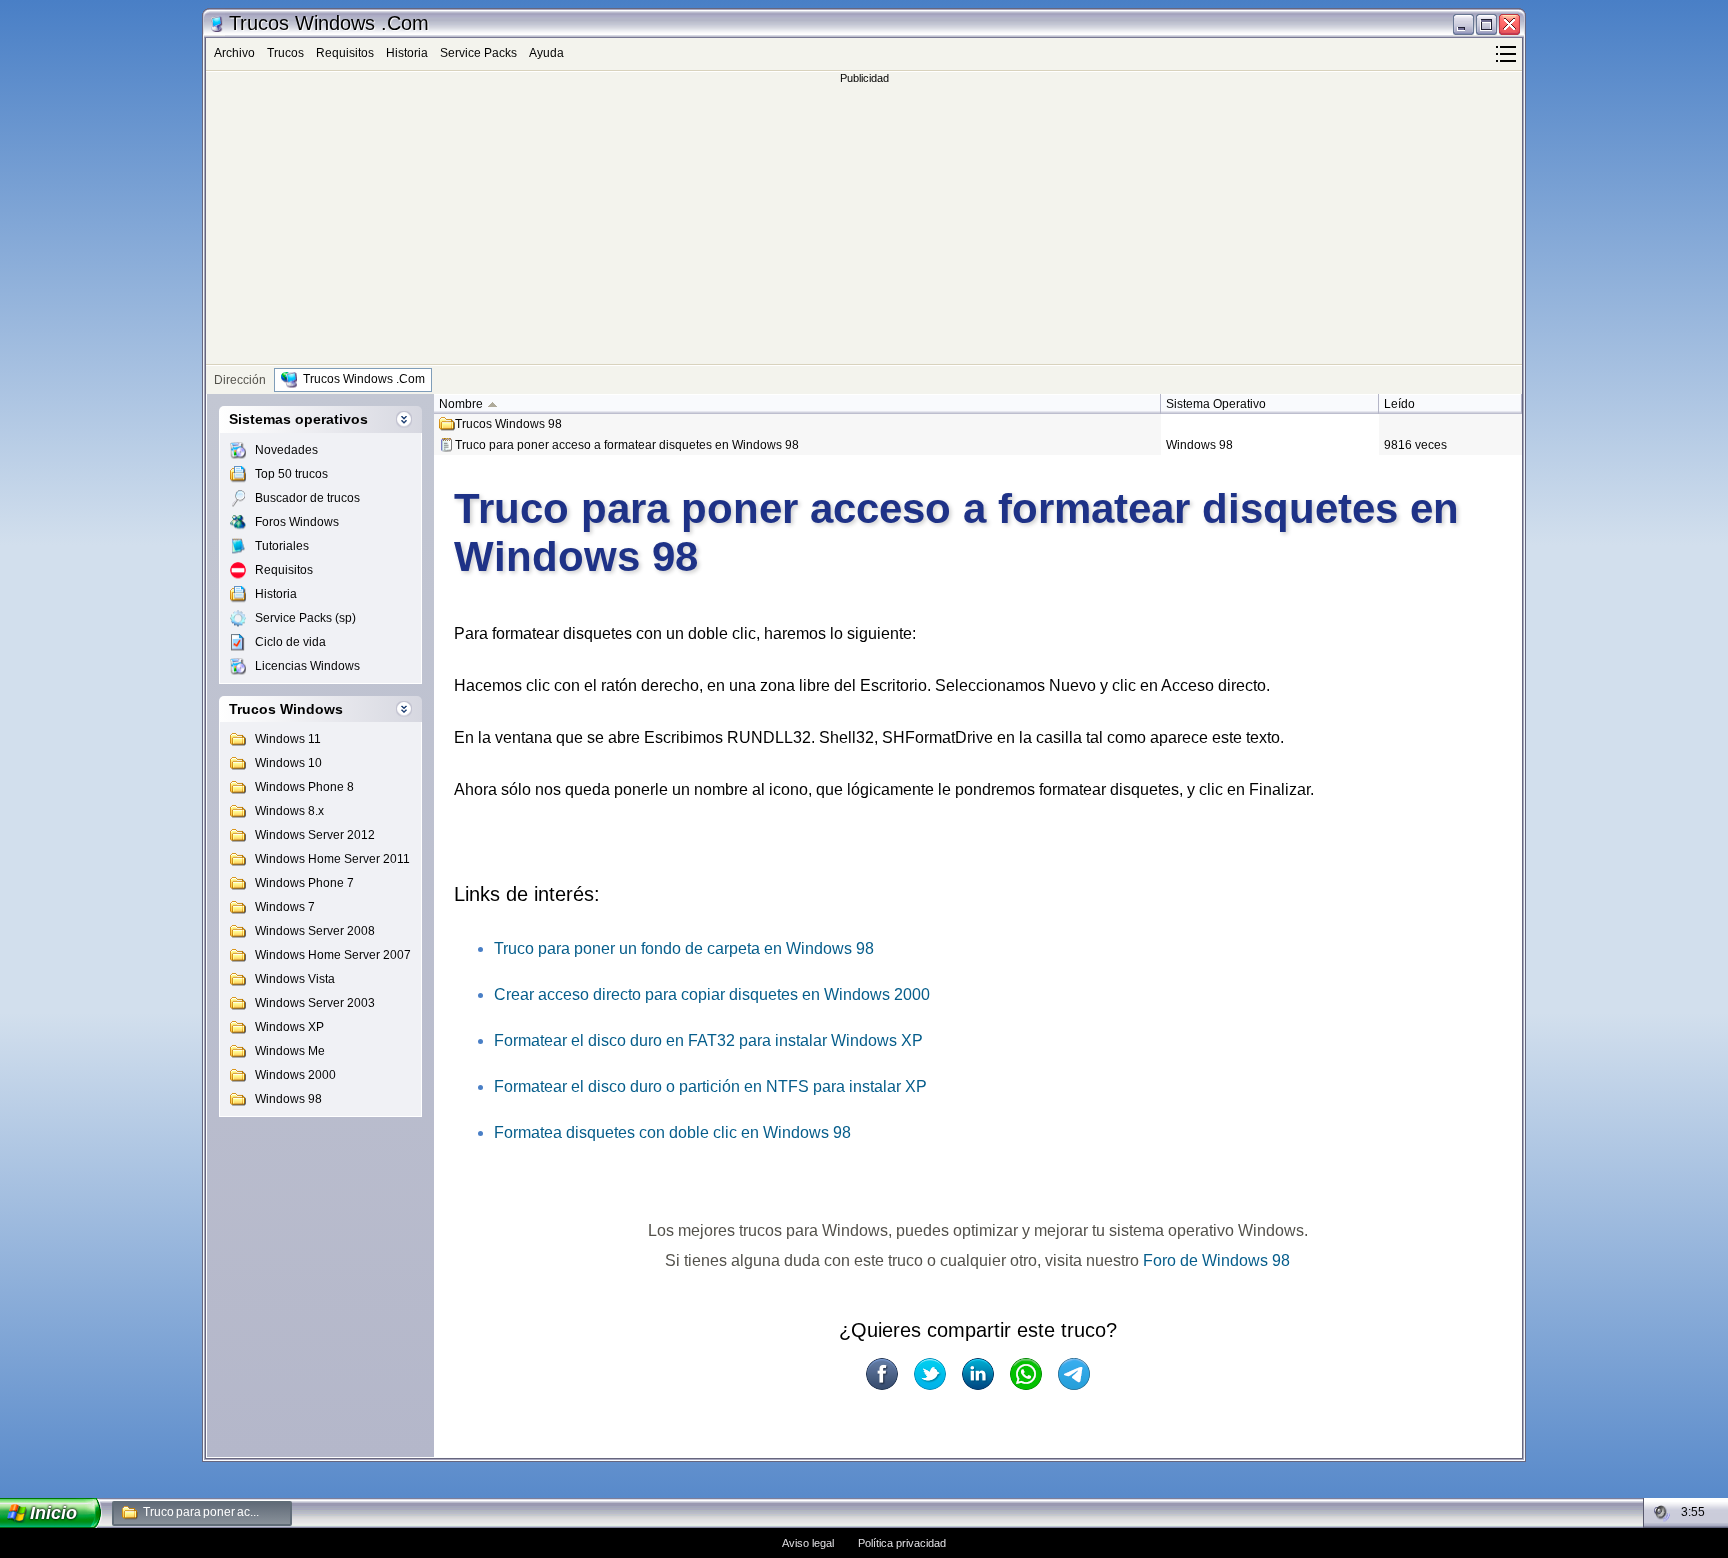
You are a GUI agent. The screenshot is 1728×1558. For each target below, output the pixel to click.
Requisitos (345, 53)
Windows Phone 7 (304, 883)
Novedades (286, 450)
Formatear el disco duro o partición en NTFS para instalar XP (710, 1086)
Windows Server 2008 (315, 931)
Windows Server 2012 (315, 835)
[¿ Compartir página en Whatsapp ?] (1026, 1374)
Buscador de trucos (307, 498)
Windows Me (290, 1051)
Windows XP (289, 1027)
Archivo (234, 53)
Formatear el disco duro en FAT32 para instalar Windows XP (708, 1040)
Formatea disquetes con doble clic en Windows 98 (672, 1132)
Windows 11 (288, 739)
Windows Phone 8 (304, 787)
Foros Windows (297, 522)
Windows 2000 (295, 1075)
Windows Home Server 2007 (333, 955)
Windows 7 (285, 907)
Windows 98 (288, 1099)
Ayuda (546, 53)
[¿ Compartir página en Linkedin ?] (978, 1374)
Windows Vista (295, 979)
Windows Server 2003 (315, 1003)
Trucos (285, 53)
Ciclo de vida (290, 642)
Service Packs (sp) (305, 618)
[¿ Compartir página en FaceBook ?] (882, 1374)
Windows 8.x (289, 811)
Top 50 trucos (291, 474)
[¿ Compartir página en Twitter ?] (930, 1374)
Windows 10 (288, 763)
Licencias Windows (307, 666)
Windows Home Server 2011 (332, 859)
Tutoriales (282, 546)
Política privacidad (902, 1543)
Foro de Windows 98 (1216, 1260)
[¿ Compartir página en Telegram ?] (1074, 1374)
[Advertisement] (864, 224)
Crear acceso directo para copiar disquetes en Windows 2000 (712, 994)
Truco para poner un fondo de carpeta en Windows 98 (684, 948)
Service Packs (478, 53)
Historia (407, 53)
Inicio (54, 1513)
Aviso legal (808, 1543)
